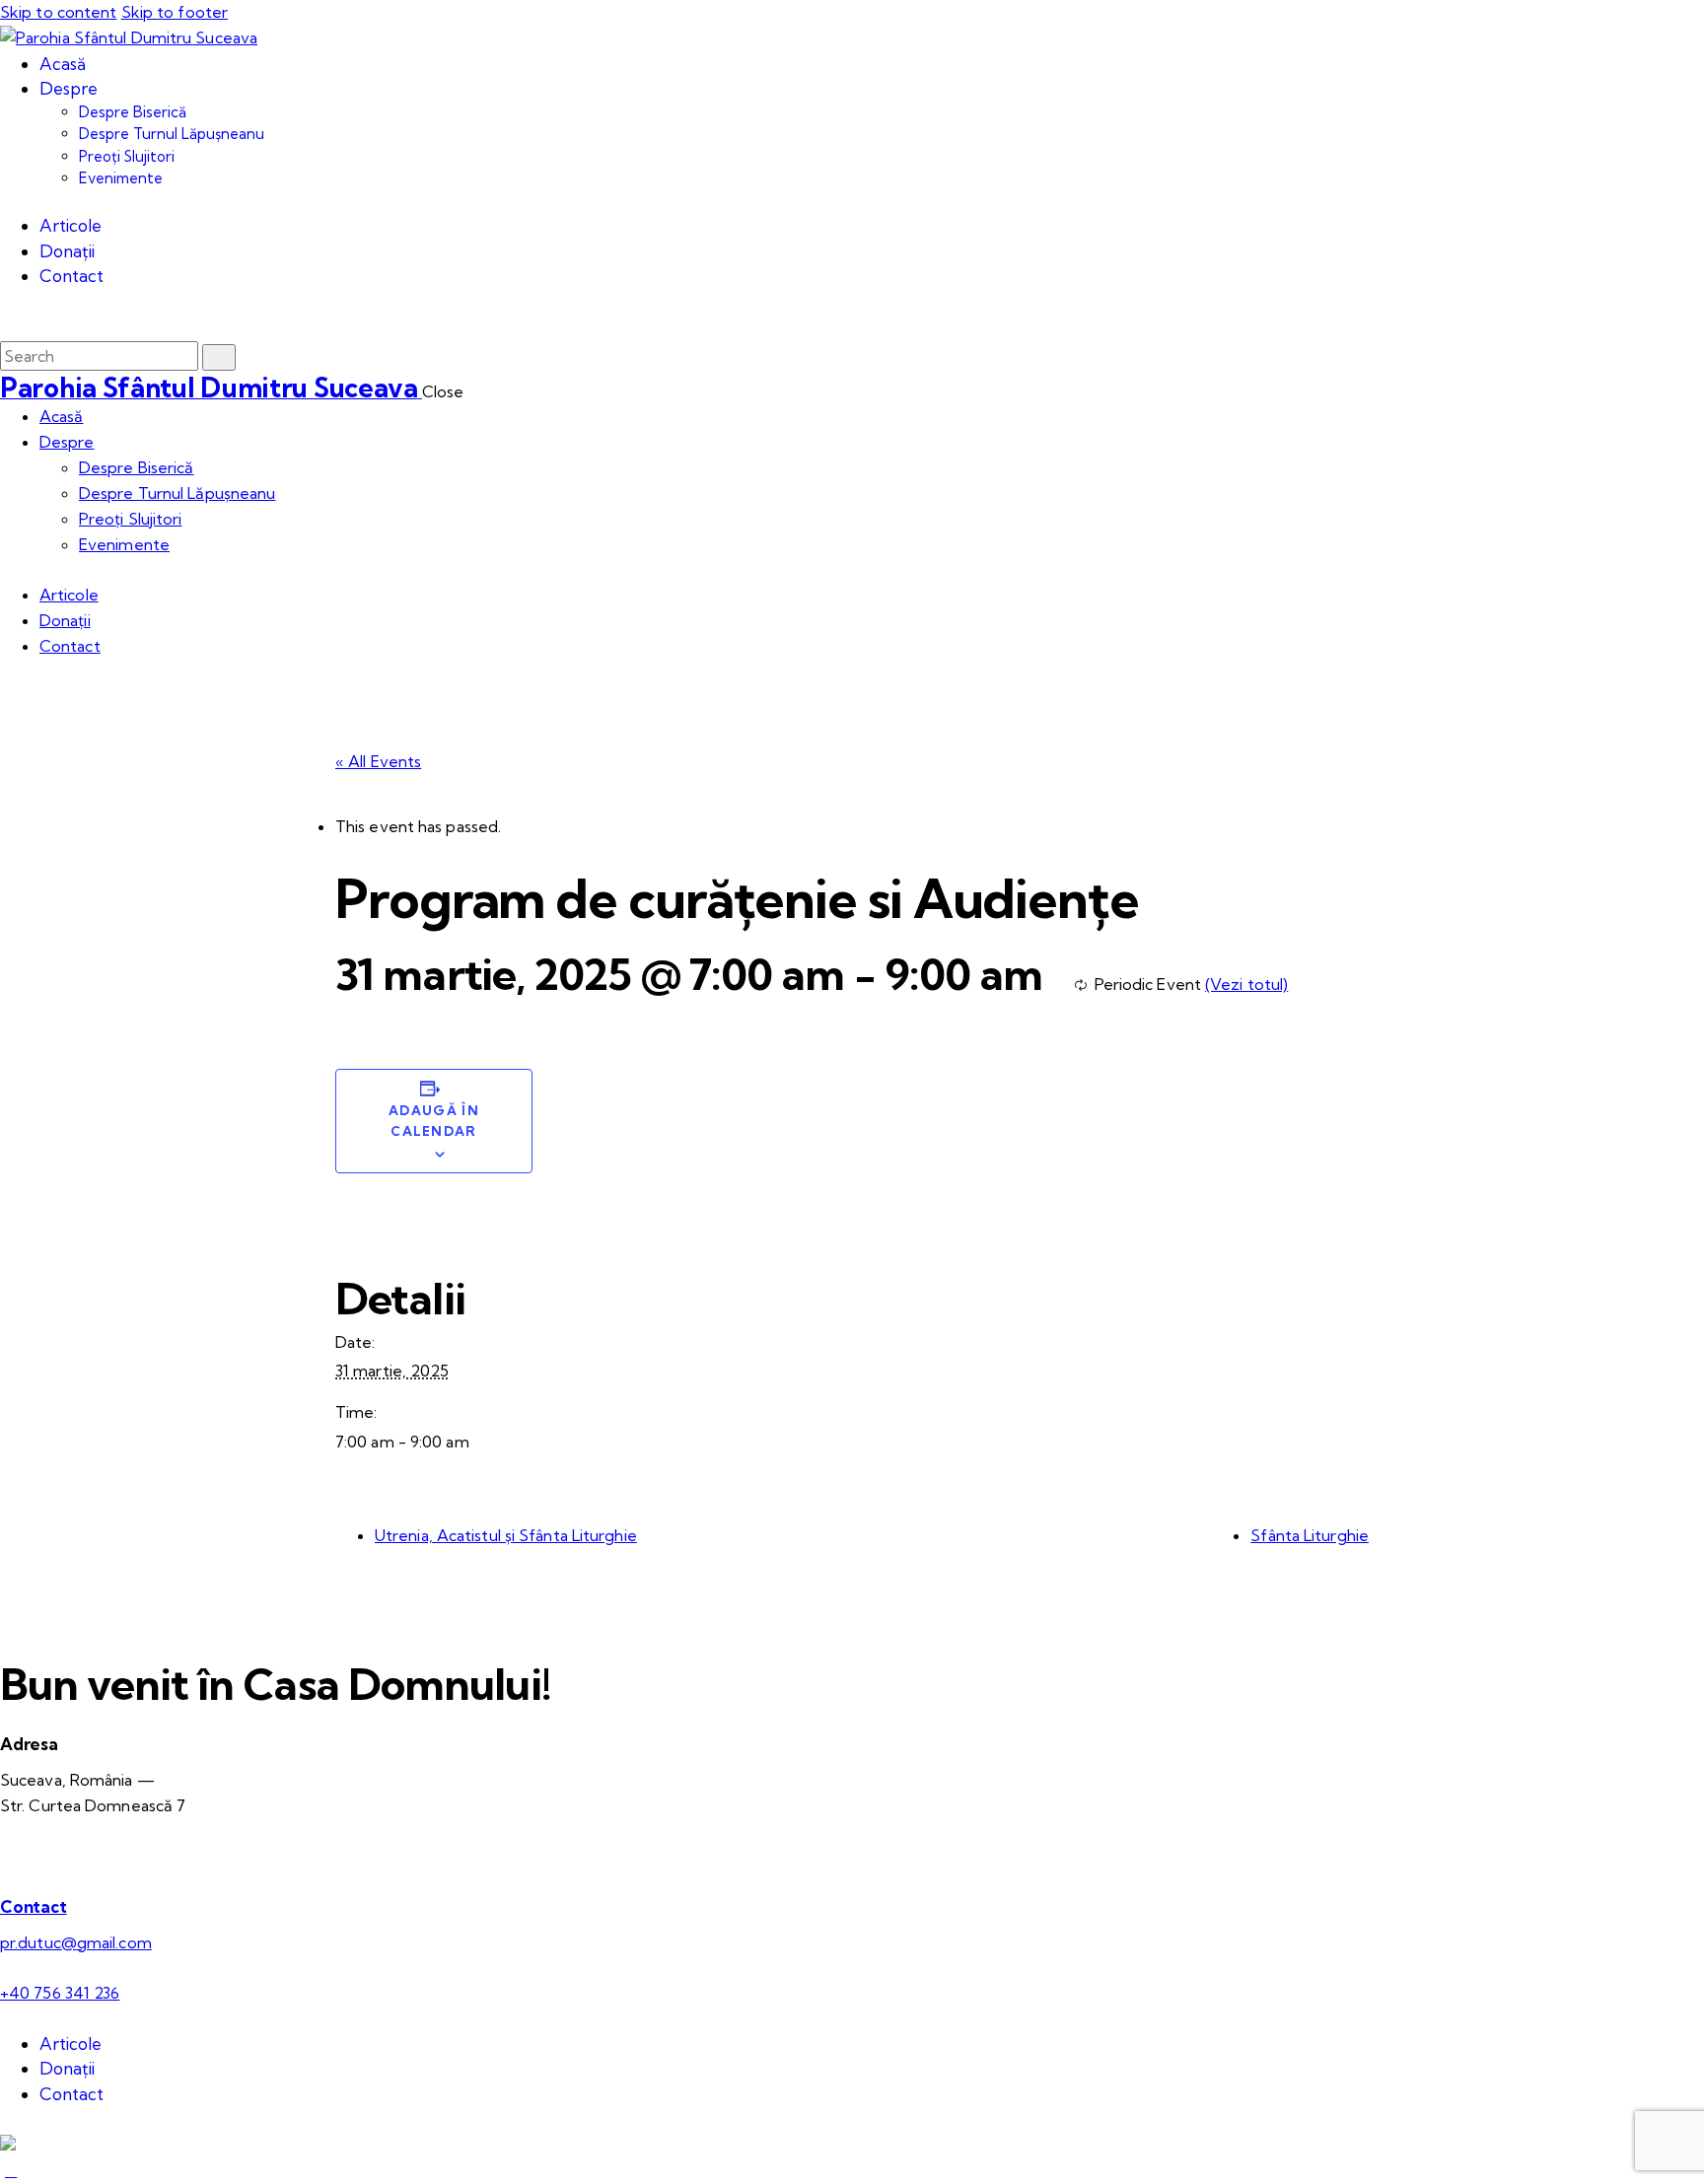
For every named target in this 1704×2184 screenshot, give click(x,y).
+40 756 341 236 (60, 1993)
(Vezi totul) (1246, 984)
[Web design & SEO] (8, 2145)
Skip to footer (175, 12)
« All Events (378, 761)
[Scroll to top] (11, 2170)
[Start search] (219, 357)
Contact (34, 1906)
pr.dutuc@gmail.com (76, 1942)
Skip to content (59, 12)
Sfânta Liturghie (1310, 1535)
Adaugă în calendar (434, 1121)
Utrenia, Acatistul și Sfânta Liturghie (506, 1535)
